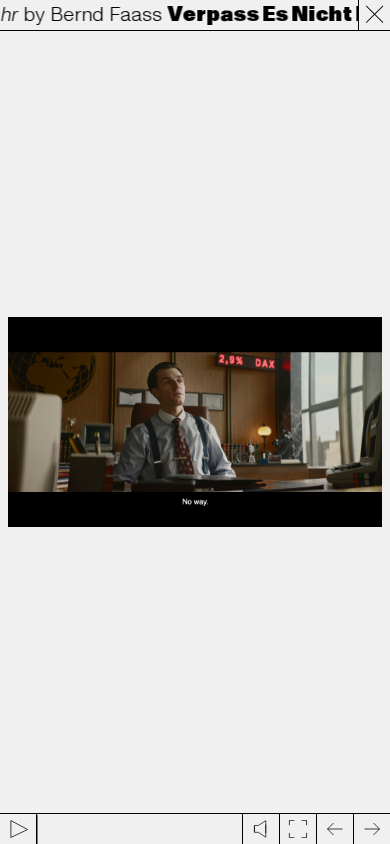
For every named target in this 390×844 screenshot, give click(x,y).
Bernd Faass (102, 15)
